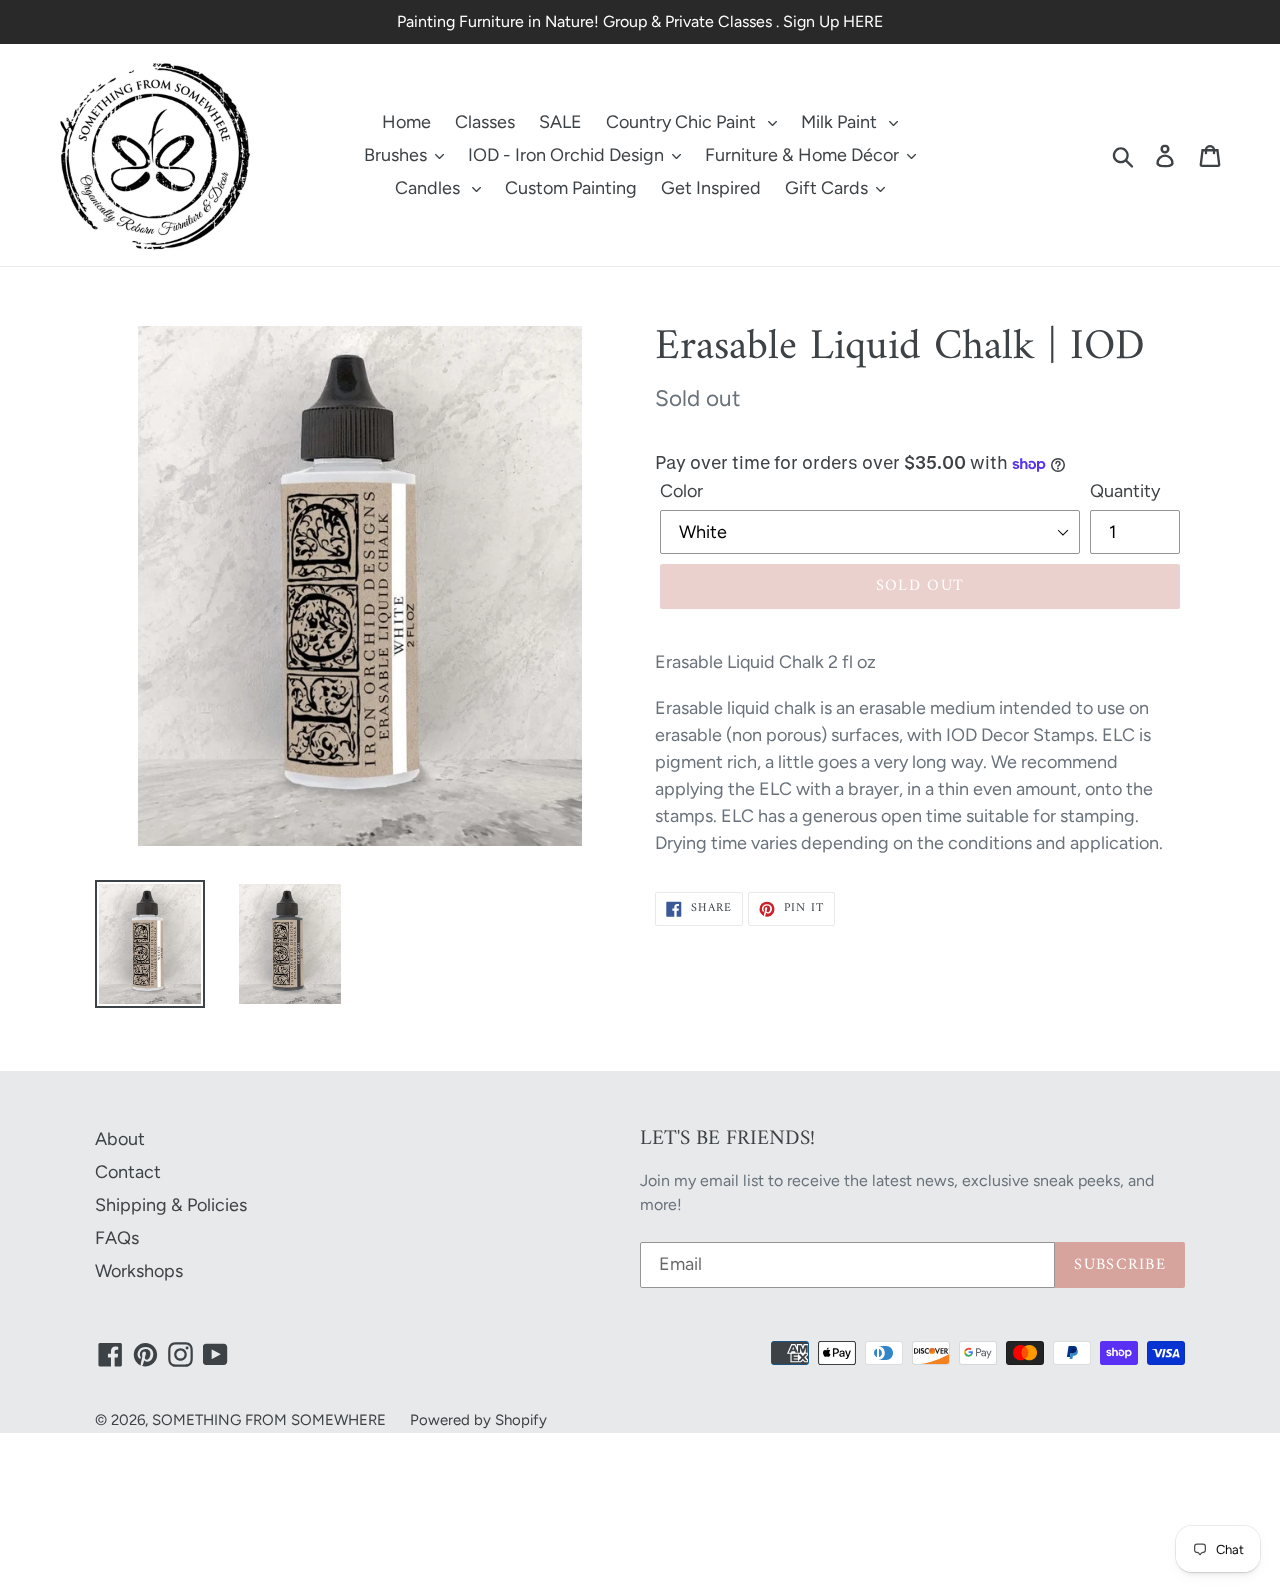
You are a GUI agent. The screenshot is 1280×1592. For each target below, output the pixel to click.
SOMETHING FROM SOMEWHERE (269, 1420)
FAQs (117, 1238)
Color (681, 491)
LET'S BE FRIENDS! (727, 1138)
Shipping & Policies (171, 1205)
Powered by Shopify (478, 1420)
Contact (128, 1172)
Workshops (139, 1271)
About (120, 1139)
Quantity (1125, 491)
